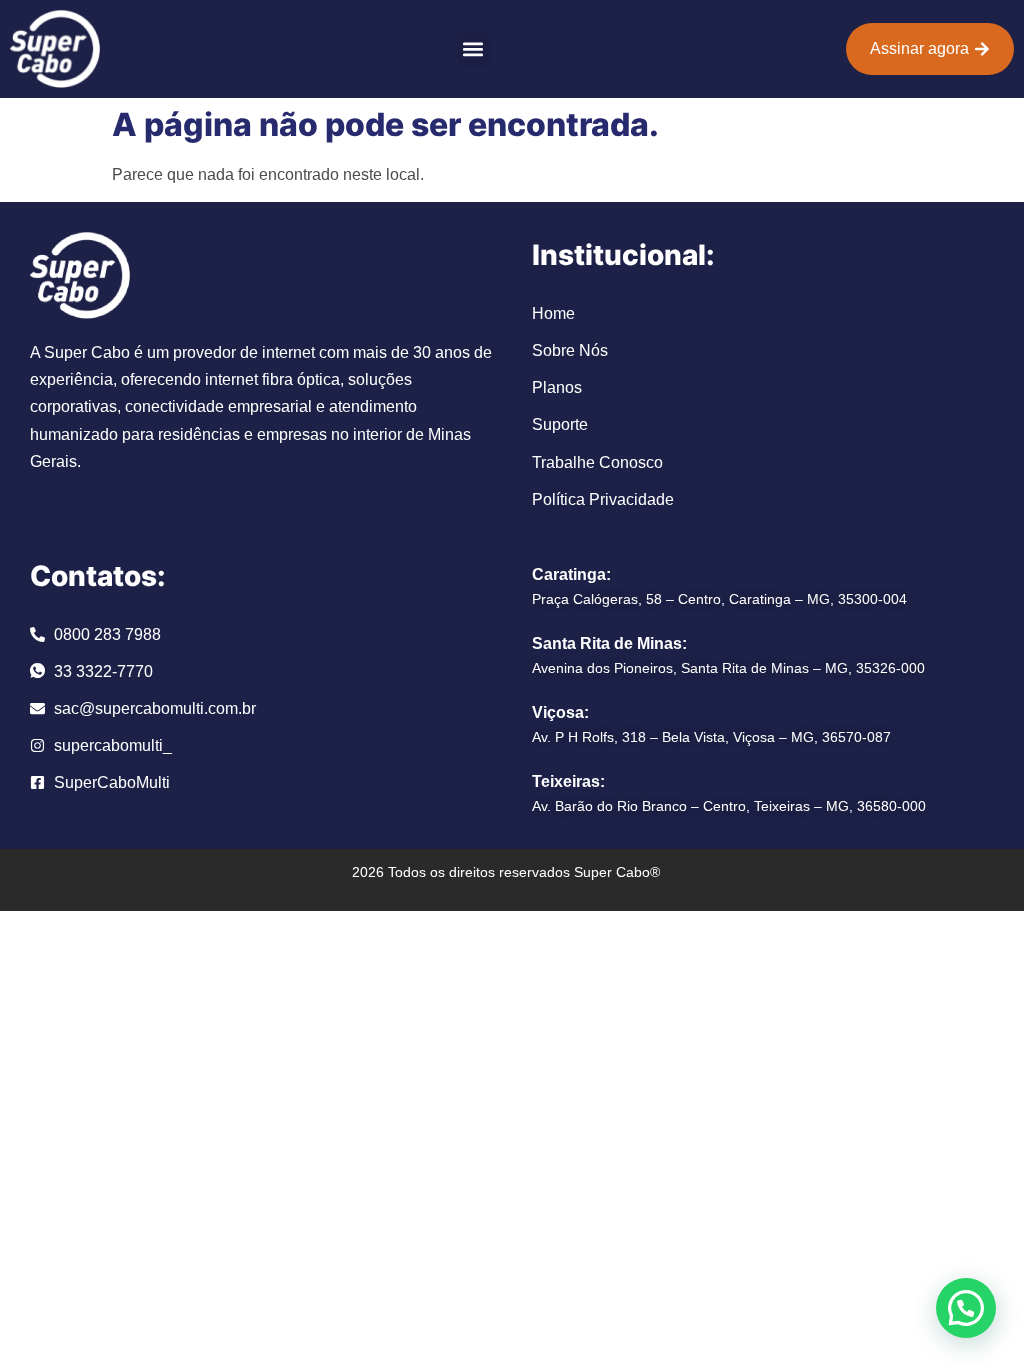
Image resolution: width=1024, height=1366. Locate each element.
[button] (473, 49)
